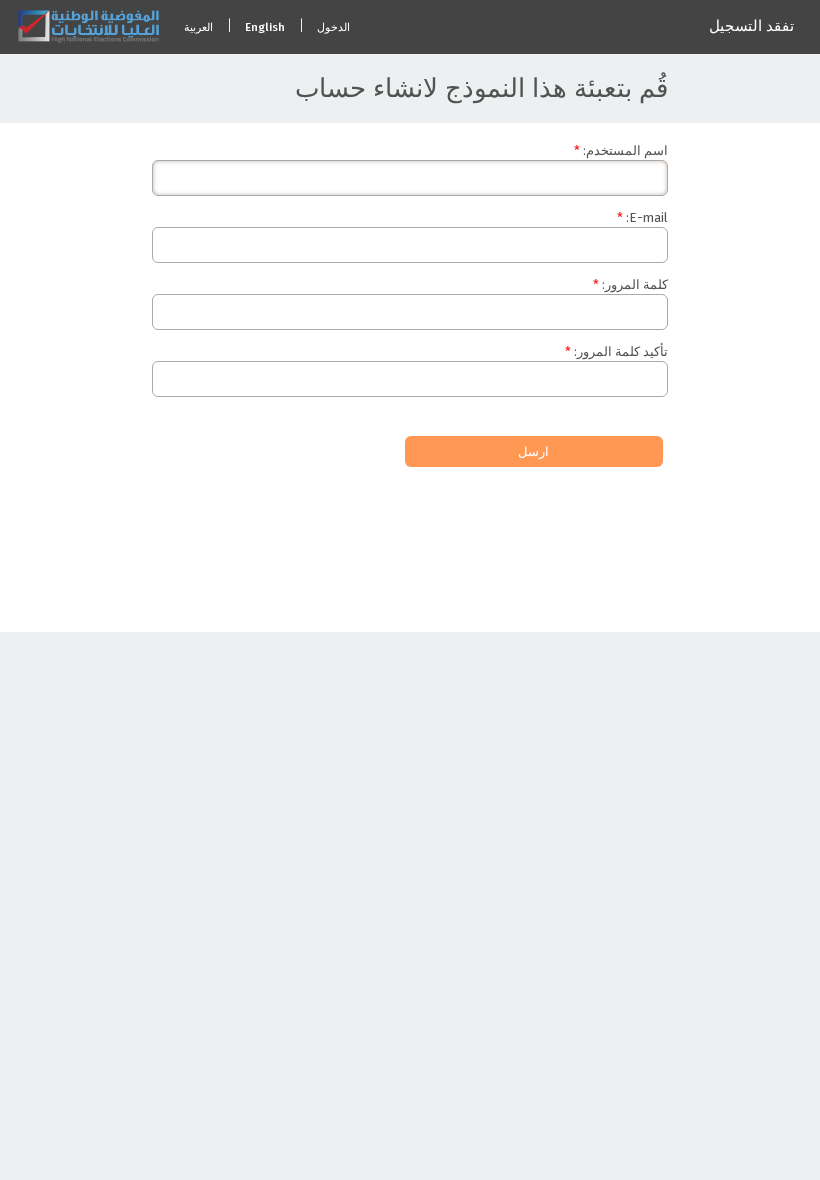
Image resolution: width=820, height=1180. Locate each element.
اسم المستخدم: (625, 150)
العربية (198, 27)
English (265, 27)
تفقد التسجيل (751, 26)
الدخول (333, 27)
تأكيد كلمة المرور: (621, 351)
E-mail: (647, 217)
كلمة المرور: (635, 284)
